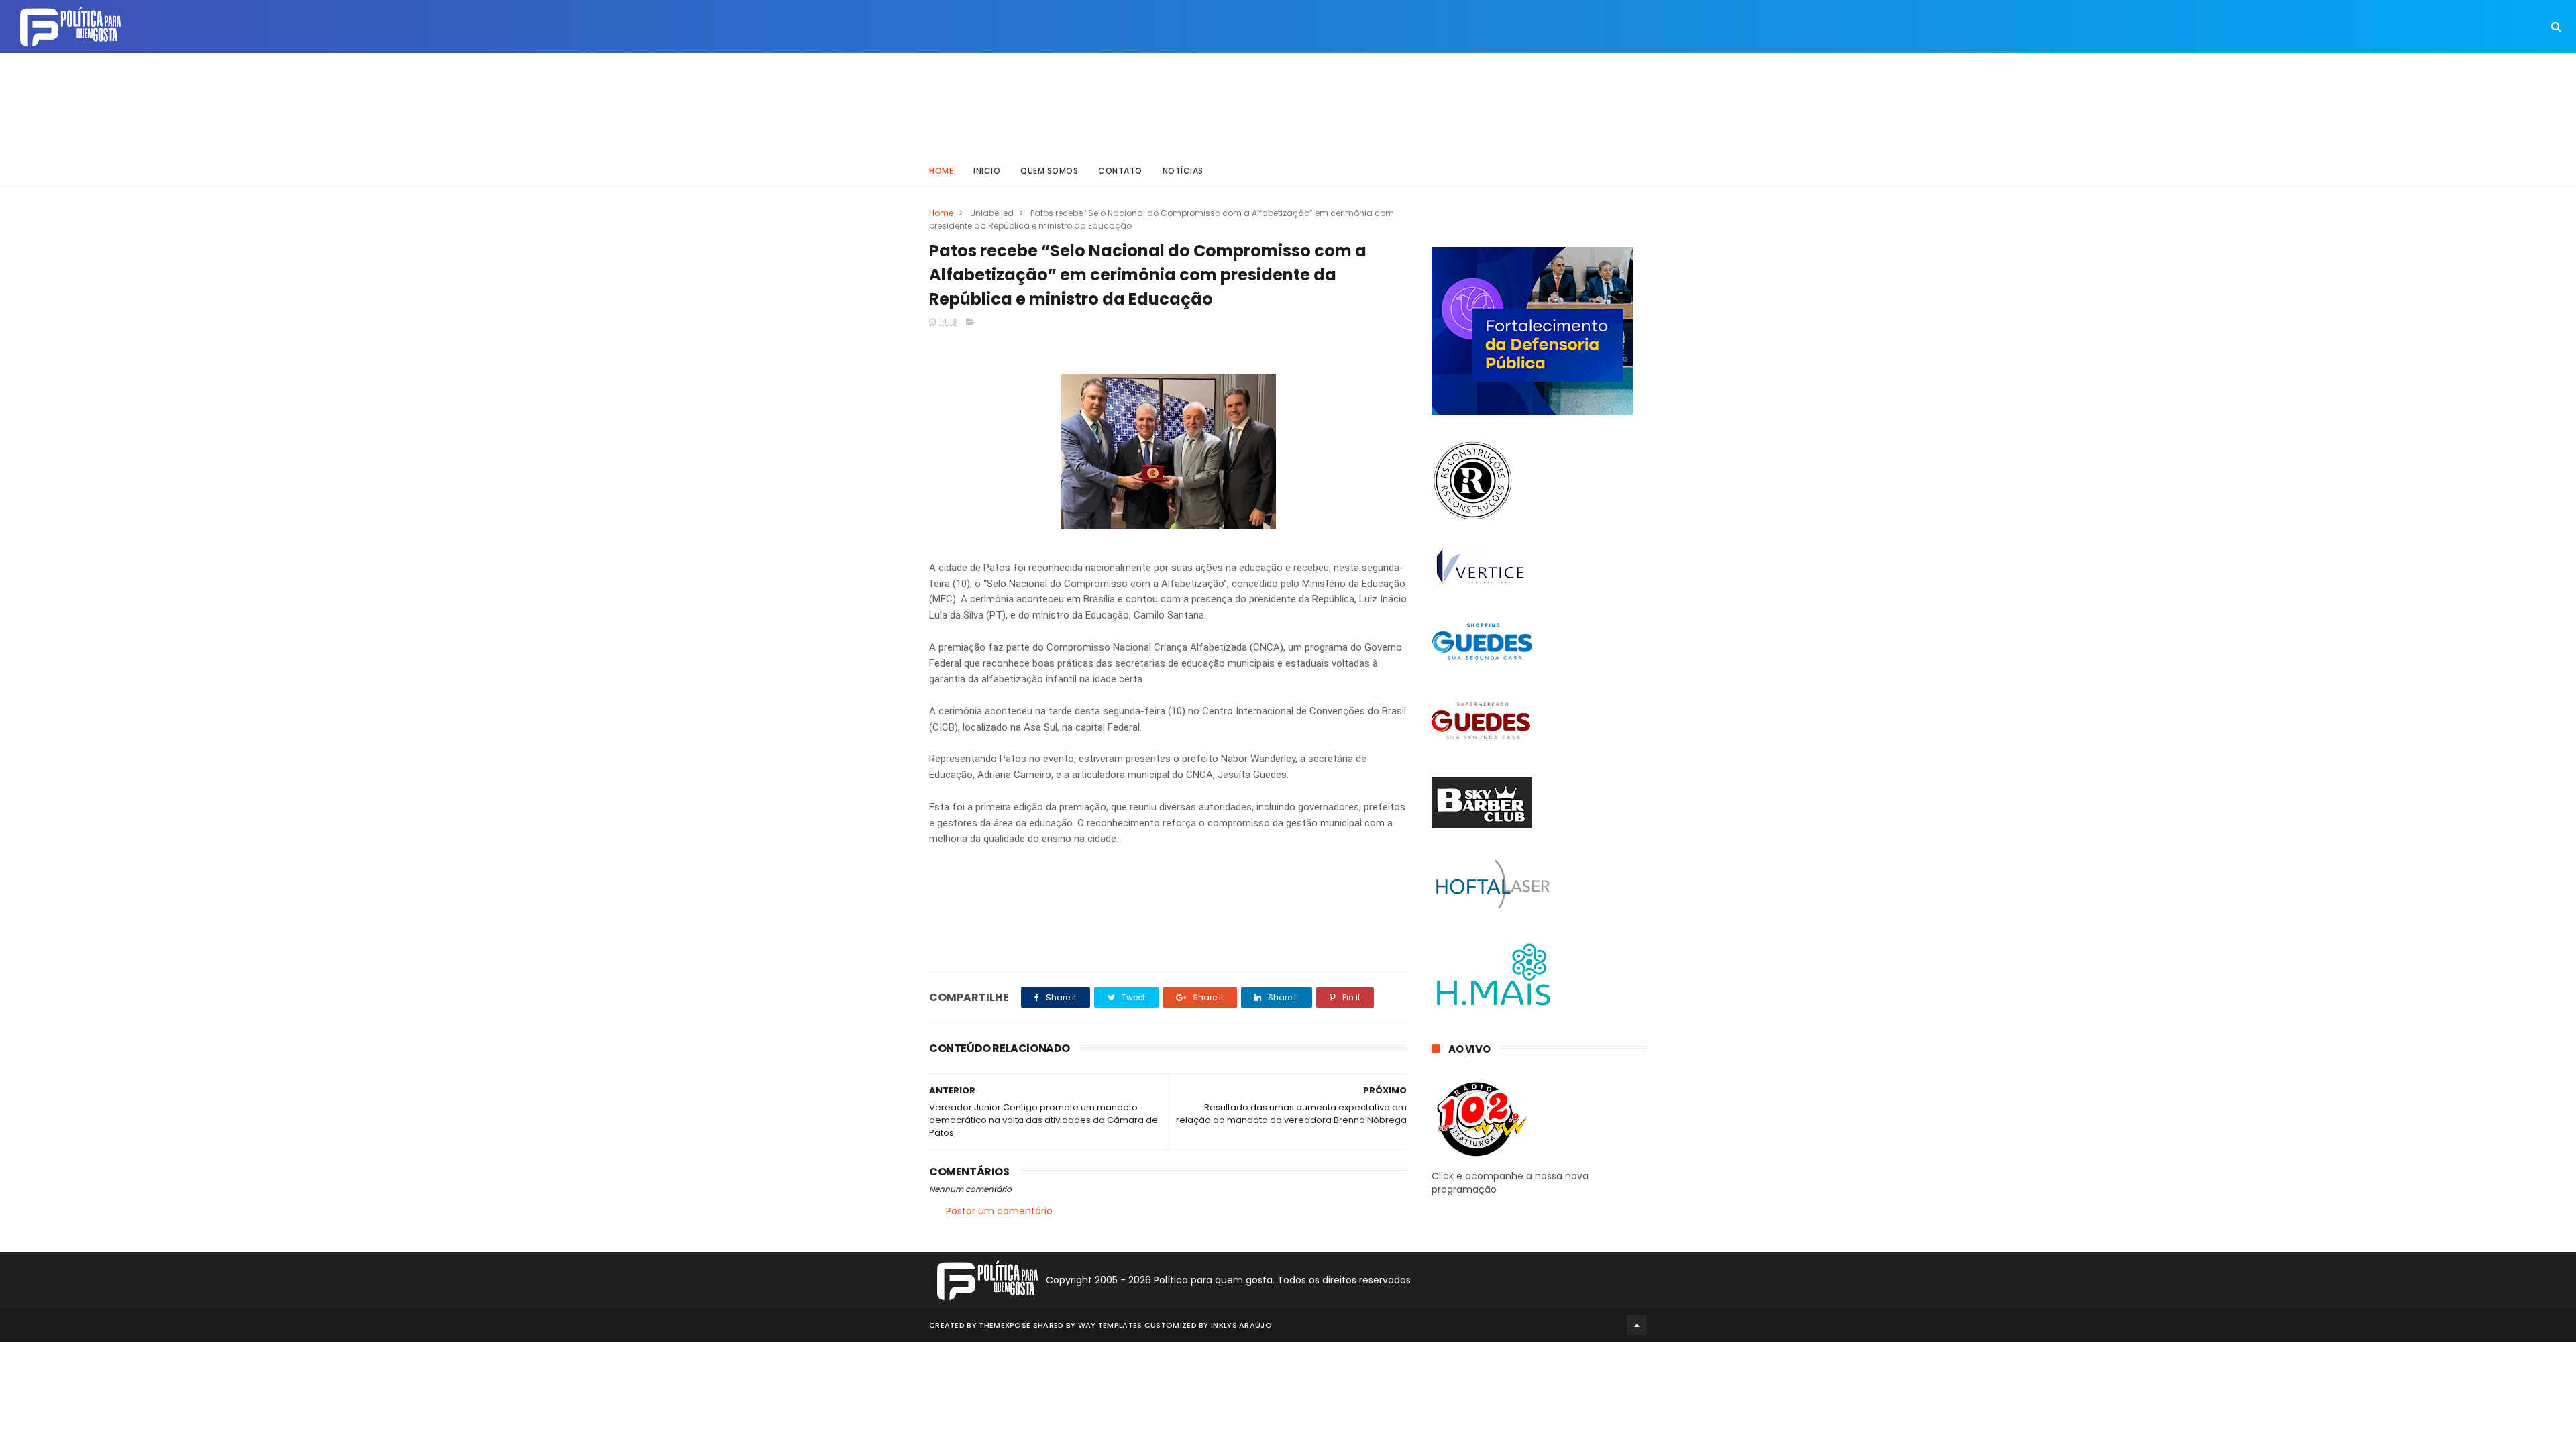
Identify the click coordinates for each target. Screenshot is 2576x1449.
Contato (1120, 171)
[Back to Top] (1637, 1325)
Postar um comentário (999, 1211)
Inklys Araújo (1241, 1325)
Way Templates (1110, 1325)
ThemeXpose (1005, 1325)
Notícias (1183, 171)
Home (941, 171)
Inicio (987, 171)
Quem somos (1049, 171)
